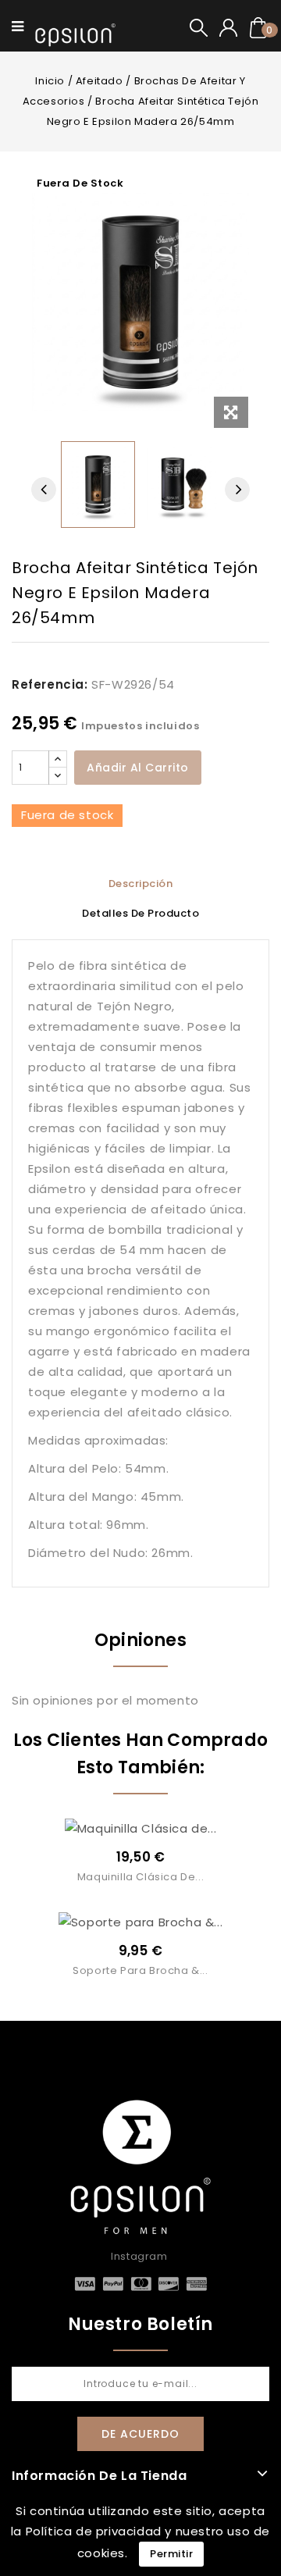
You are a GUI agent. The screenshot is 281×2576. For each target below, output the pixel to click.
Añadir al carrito (138, 768)
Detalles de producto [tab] (140, 913)
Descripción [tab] (141, 884)
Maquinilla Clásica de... (140, 1877)
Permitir (171, 2554)
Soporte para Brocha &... (140, 1970)
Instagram (139, 2256)
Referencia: (50, 684)
